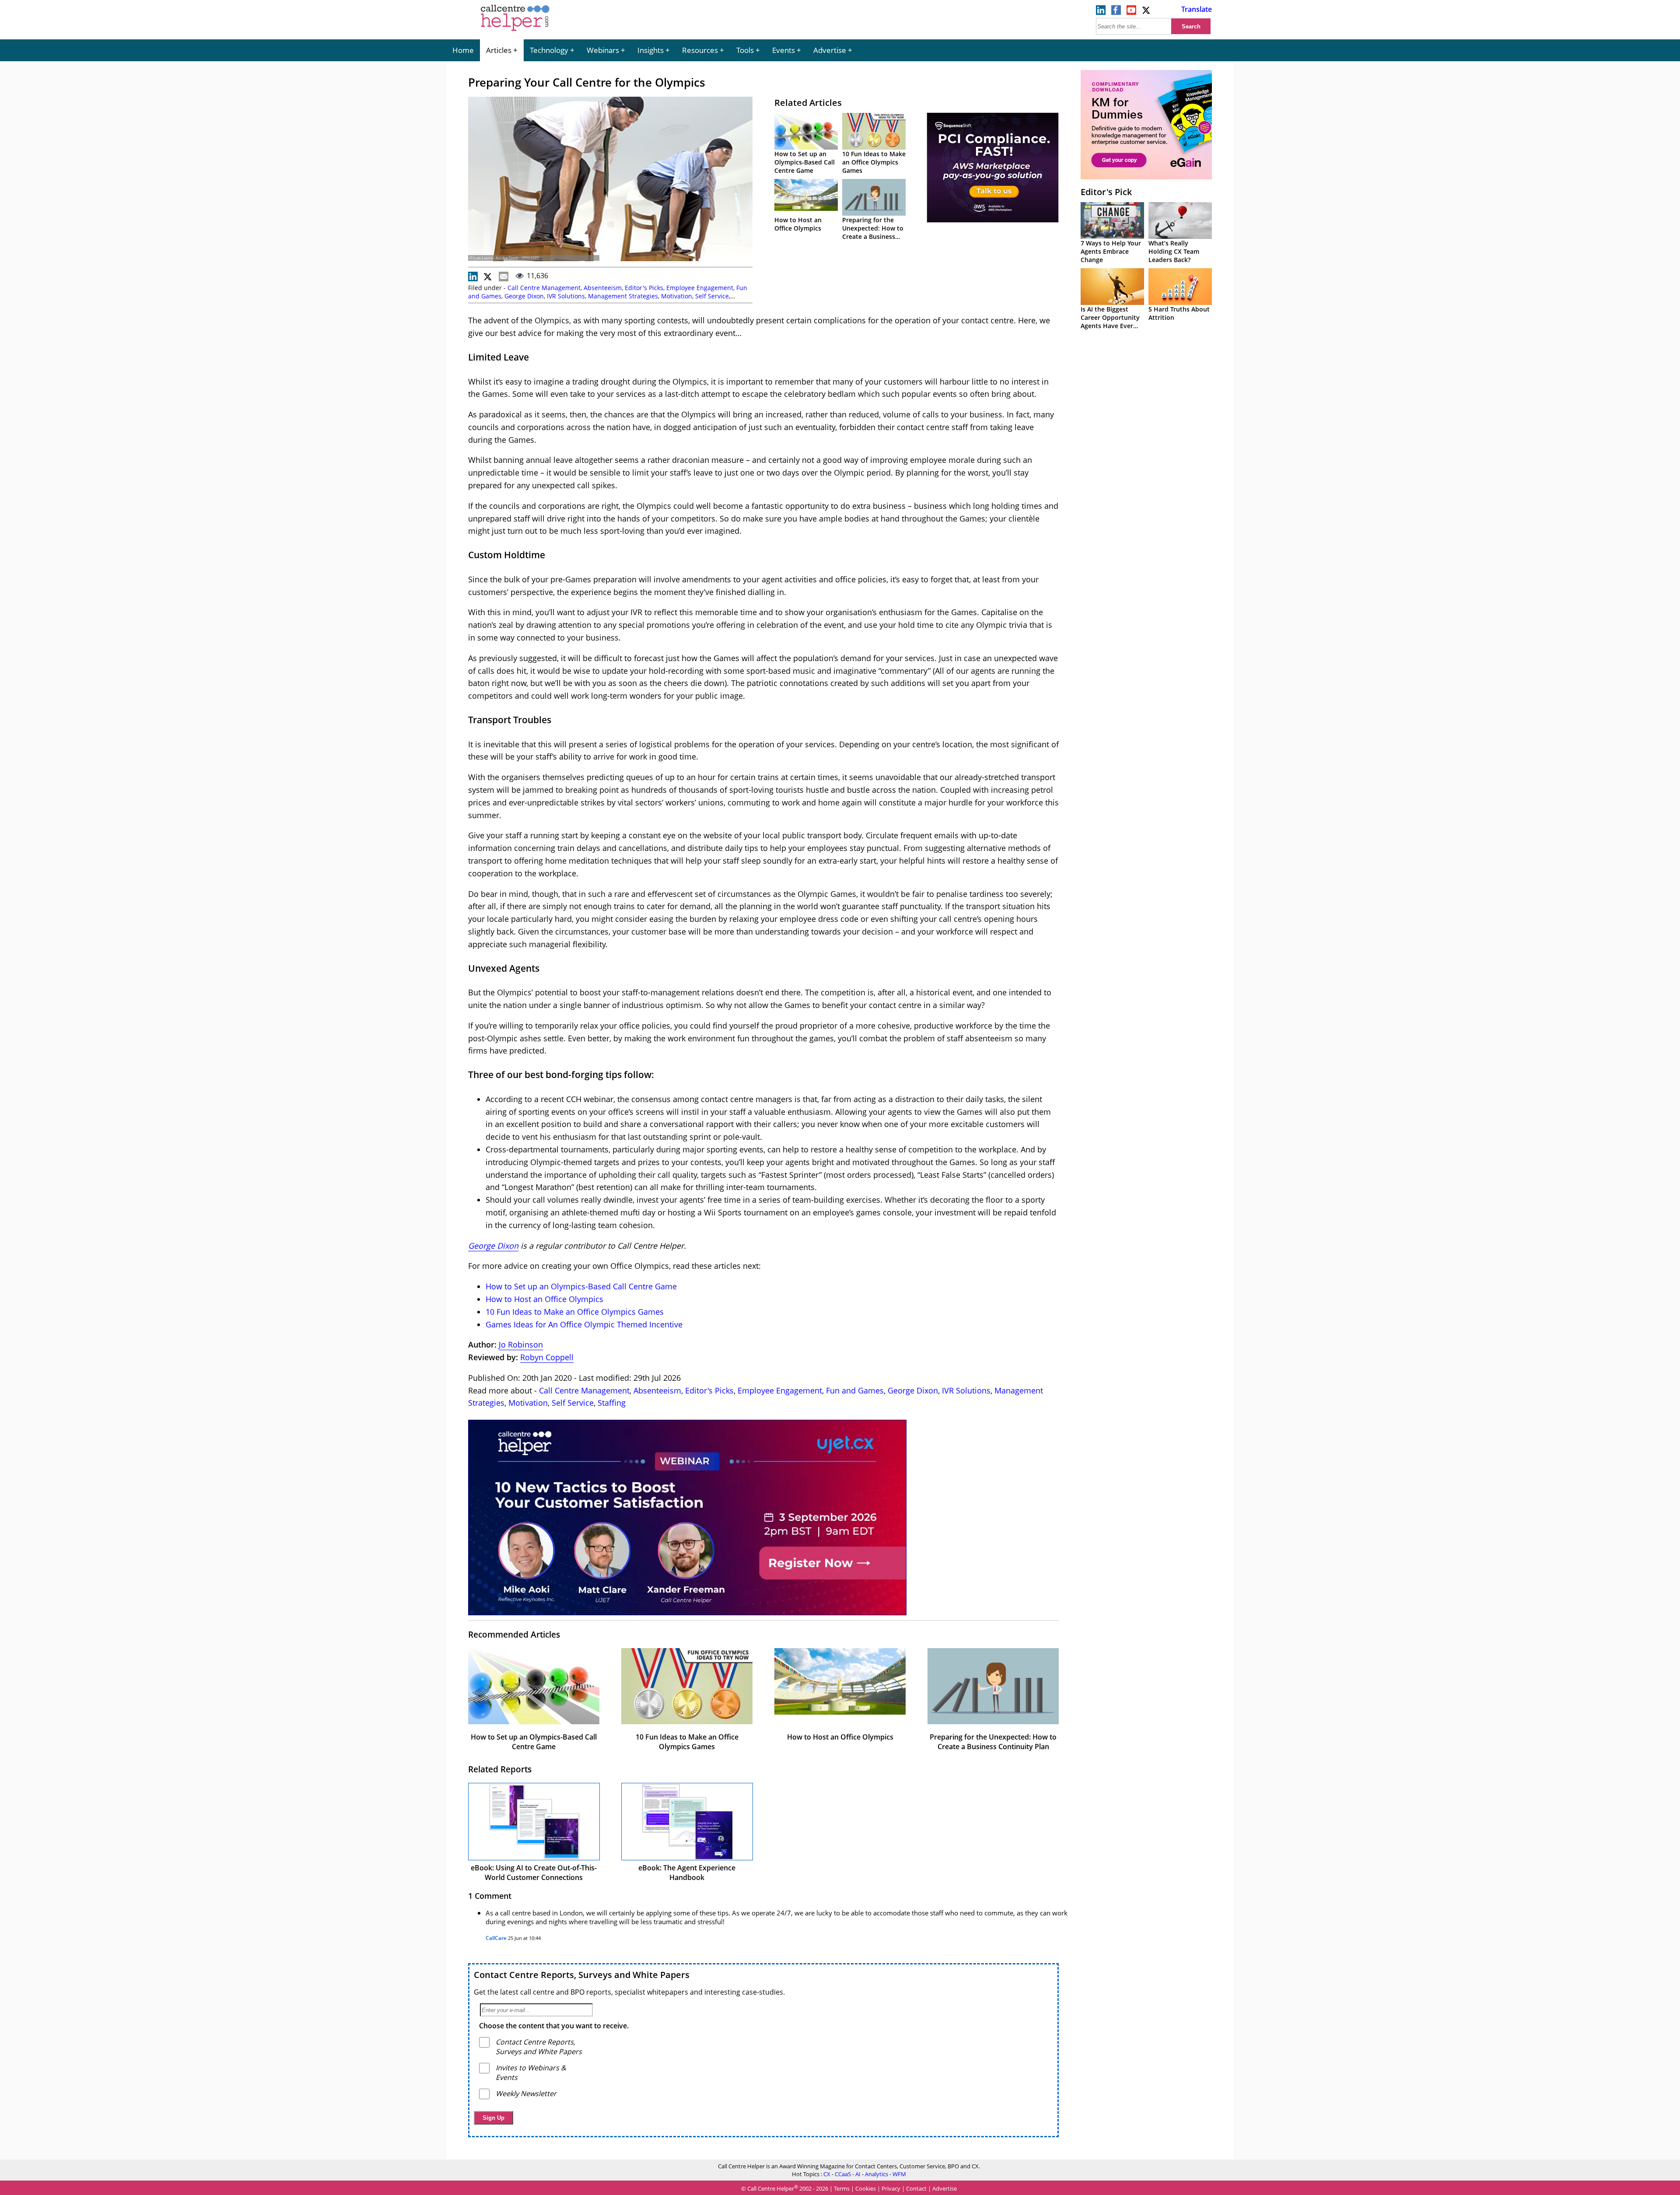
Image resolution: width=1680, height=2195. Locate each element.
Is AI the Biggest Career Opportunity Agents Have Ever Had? (1110, 322)
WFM (899, 2174)
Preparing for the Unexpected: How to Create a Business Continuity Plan (873, 232)
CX (827, 2174)
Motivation (677, 296)
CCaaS (843, 2174)
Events (784, 50)
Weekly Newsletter (526, 2093)
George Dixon (524, 296)
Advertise (830, 50)
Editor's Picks (644, 288)
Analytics (877, 2174)
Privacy (891, 2188)
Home (463, 50)
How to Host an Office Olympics (798, 224)
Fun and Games (855, 1390)
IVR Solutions (566, 296)
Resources (700, 50)
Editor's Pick (1106, 192)
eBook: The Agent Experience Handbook (687, 1873)
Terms (842, 2188)
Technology (549, 50)
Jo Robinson (521, 1344)
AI (858, 2174)
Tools (745, 50)
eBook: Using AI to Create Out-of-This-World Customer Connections (534, 1873)
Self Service (712, 296)
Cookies (866, 2188)
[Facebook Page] (1116, 12)
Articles (499, 50)
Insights (651, 50)
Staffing (612, 1403)
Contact (916, 2188)
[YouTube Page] (1131, 12)
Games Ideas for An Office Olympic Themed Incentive (584, 1324)
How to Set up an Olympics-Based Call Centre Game (805, 162)
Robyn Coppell (547, 1357)
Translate (1197, 9)
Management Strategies (623, 296)
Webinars (603, 50)
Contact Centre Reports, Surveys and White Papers (582, 1975)
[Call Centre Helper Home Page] (515, 32)
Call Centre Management (544, 288)
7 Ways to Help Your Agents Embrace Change (1111, 251)
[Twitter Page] (1147, 12)
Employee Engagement (700, 288)
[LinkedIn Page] (1101, 12)
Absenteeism (603, 288)
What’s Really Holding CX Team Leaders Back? (1174, 251)
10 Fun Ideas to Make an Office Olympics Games (874, 162)
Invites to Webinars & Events (531, 2072)
